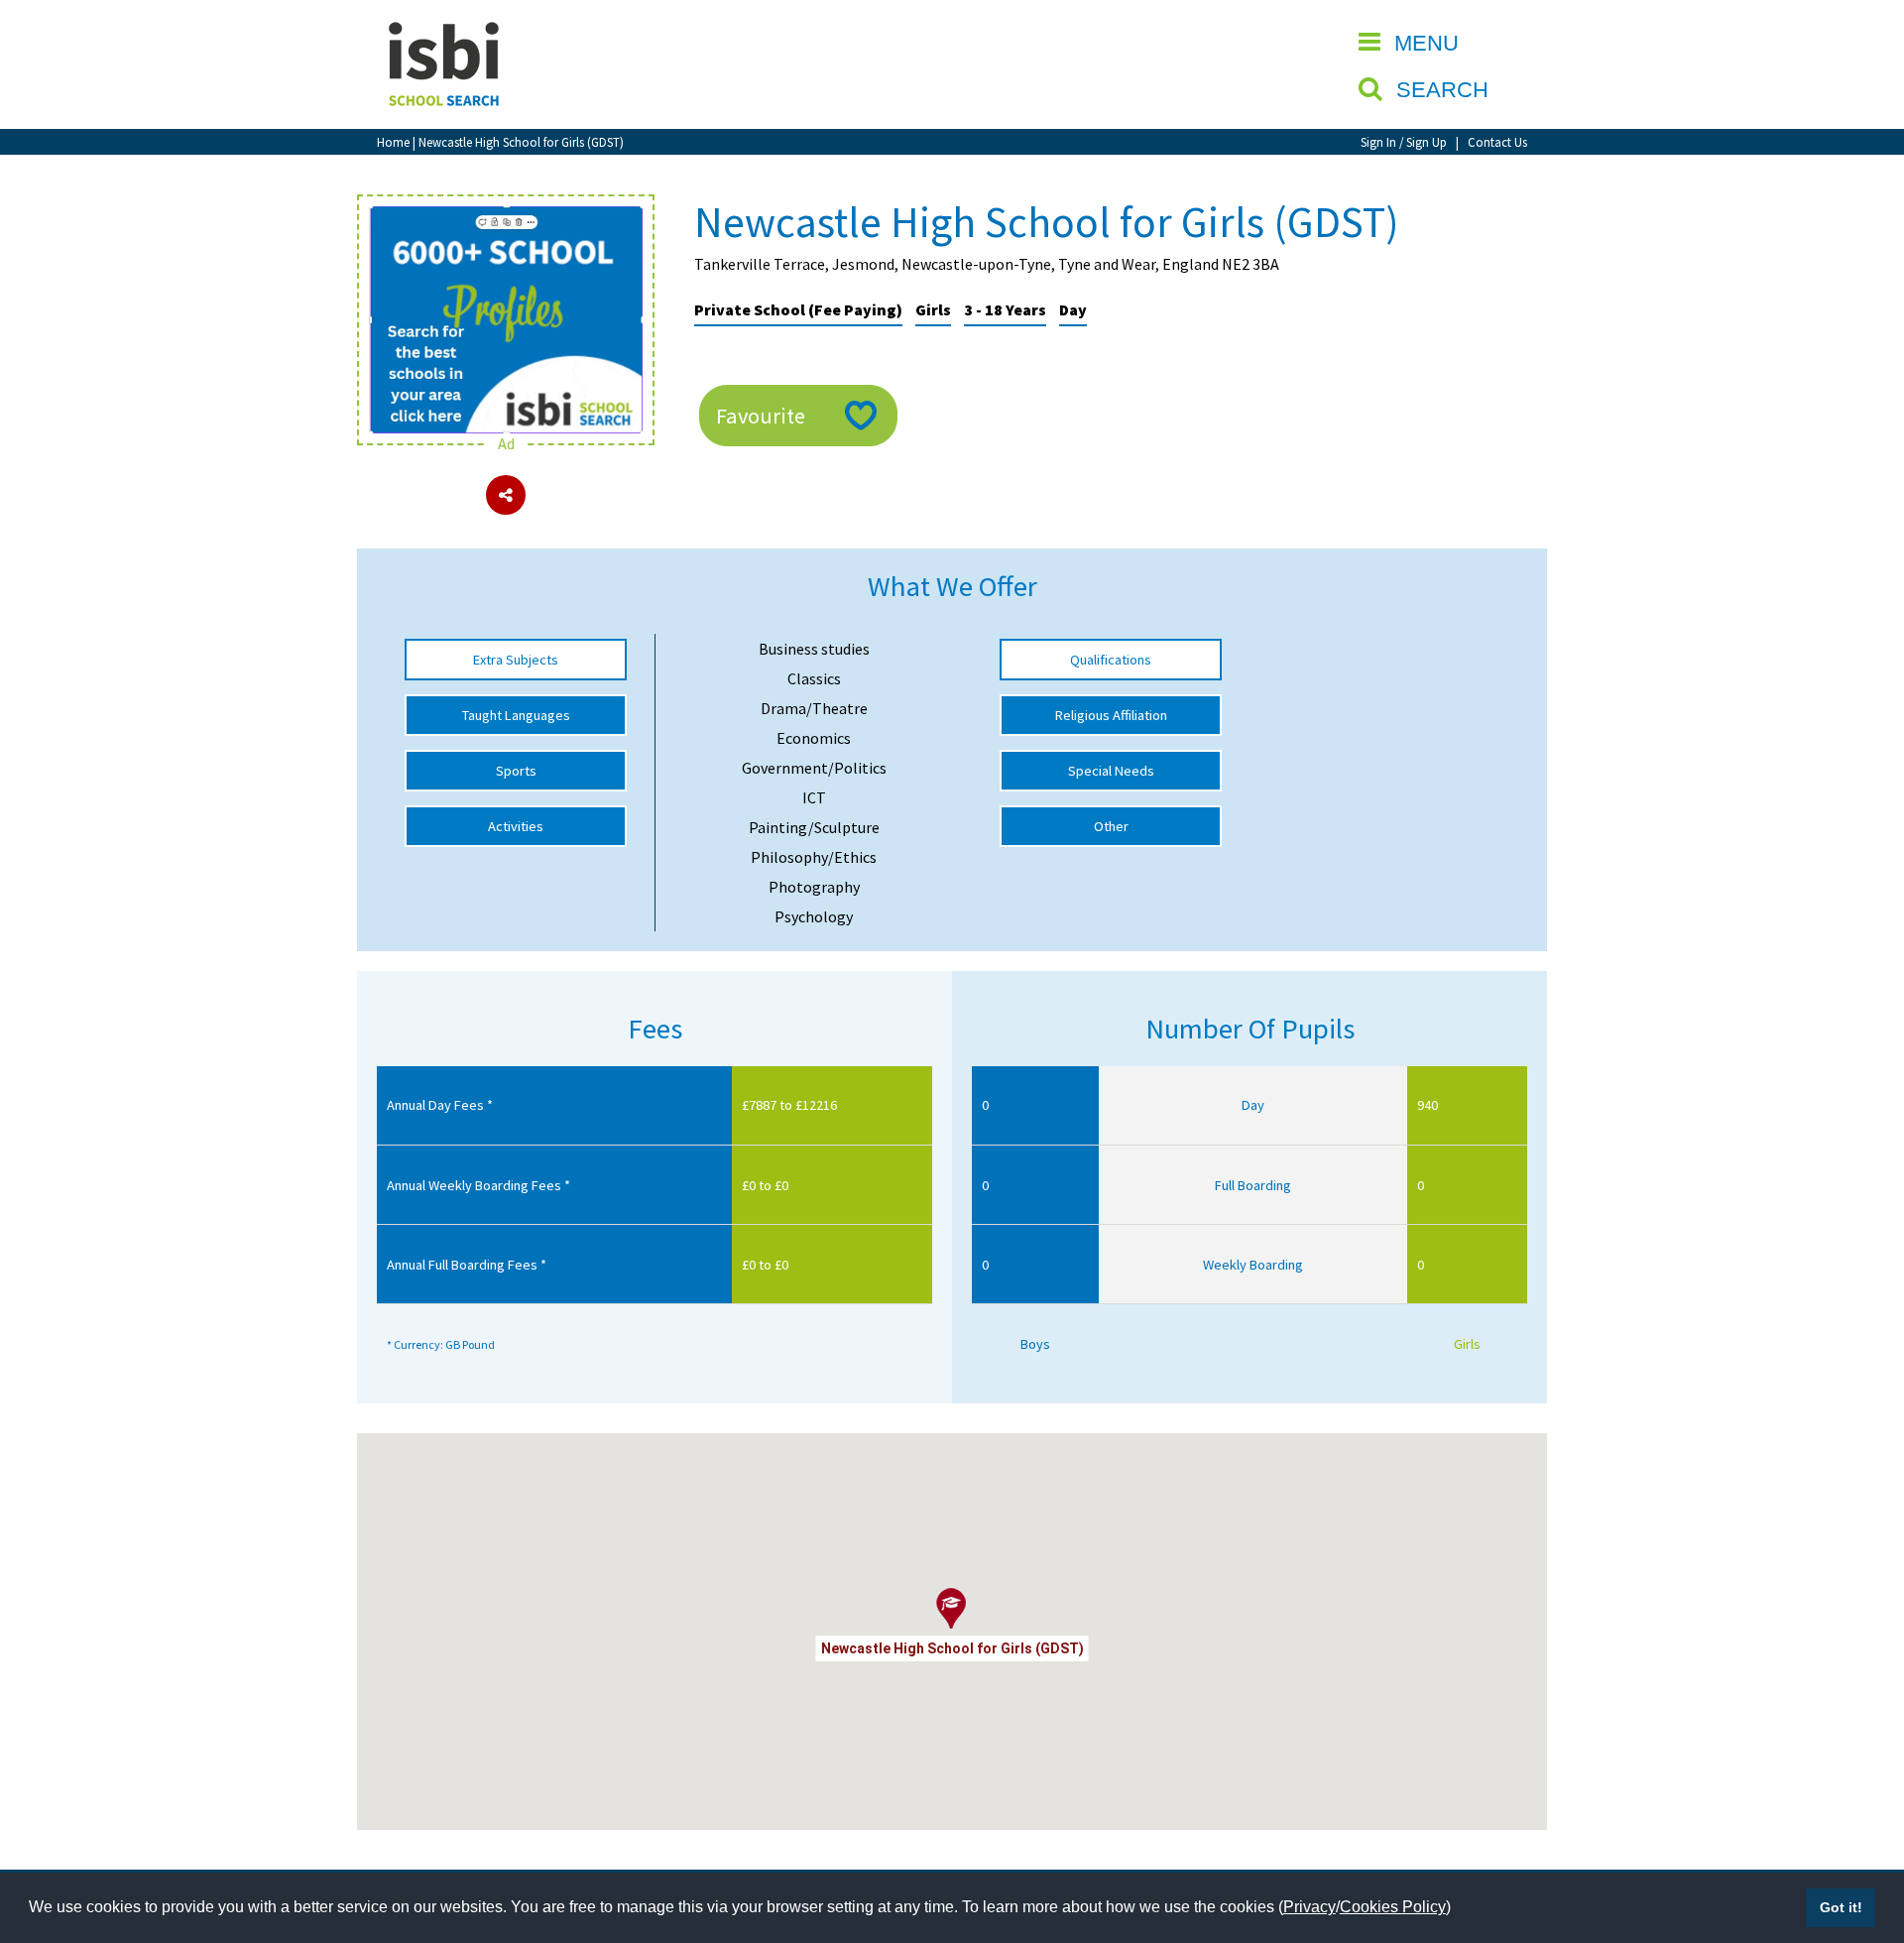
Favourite (761, 416)
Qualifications (1111, 660)
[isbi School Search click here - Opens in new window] (506, 216)
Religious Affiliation (1111, 715)
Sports (516, 771)
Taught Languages (516, 715)
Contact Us (1497, 142)
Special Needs (1111, 771)
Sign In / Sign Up (1404, 142)
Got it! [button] (1841, 1907)
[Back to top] (1859, 1834)
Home (393, 142)
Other (1111, 826)
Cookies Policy (1393, 1907)
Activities (516, 826)
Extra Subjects (516, 660)
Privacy (1309, 1907)
